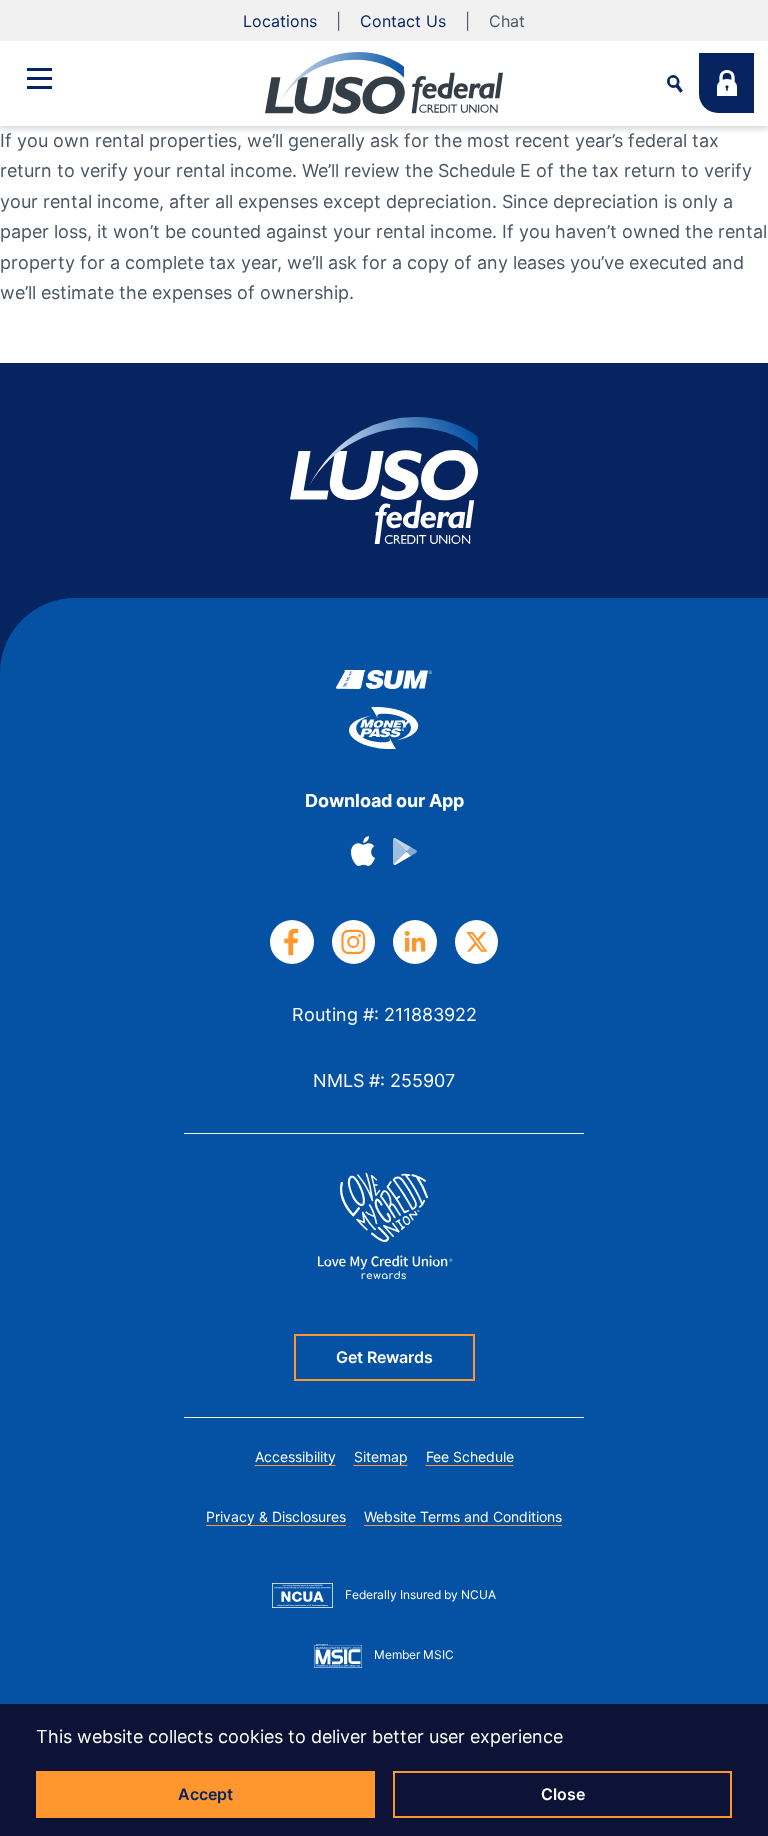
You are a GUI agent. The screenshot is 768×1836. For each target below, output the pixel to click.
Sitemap (381, 1456)
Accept (205, 1794)
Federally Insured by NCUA (420, 1594)
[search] (675, 83)
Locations (280, 21)
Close (563, 1794)
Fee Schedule (470, 1456)
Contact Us (403, 21)
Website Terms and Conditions (463, 1516)
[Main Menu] (39, 78)
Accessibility (295, 1456)
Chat (507, 21)
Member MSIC (414, 1654)
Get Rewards (384, 1357)
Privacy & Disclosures (276, 1516)
